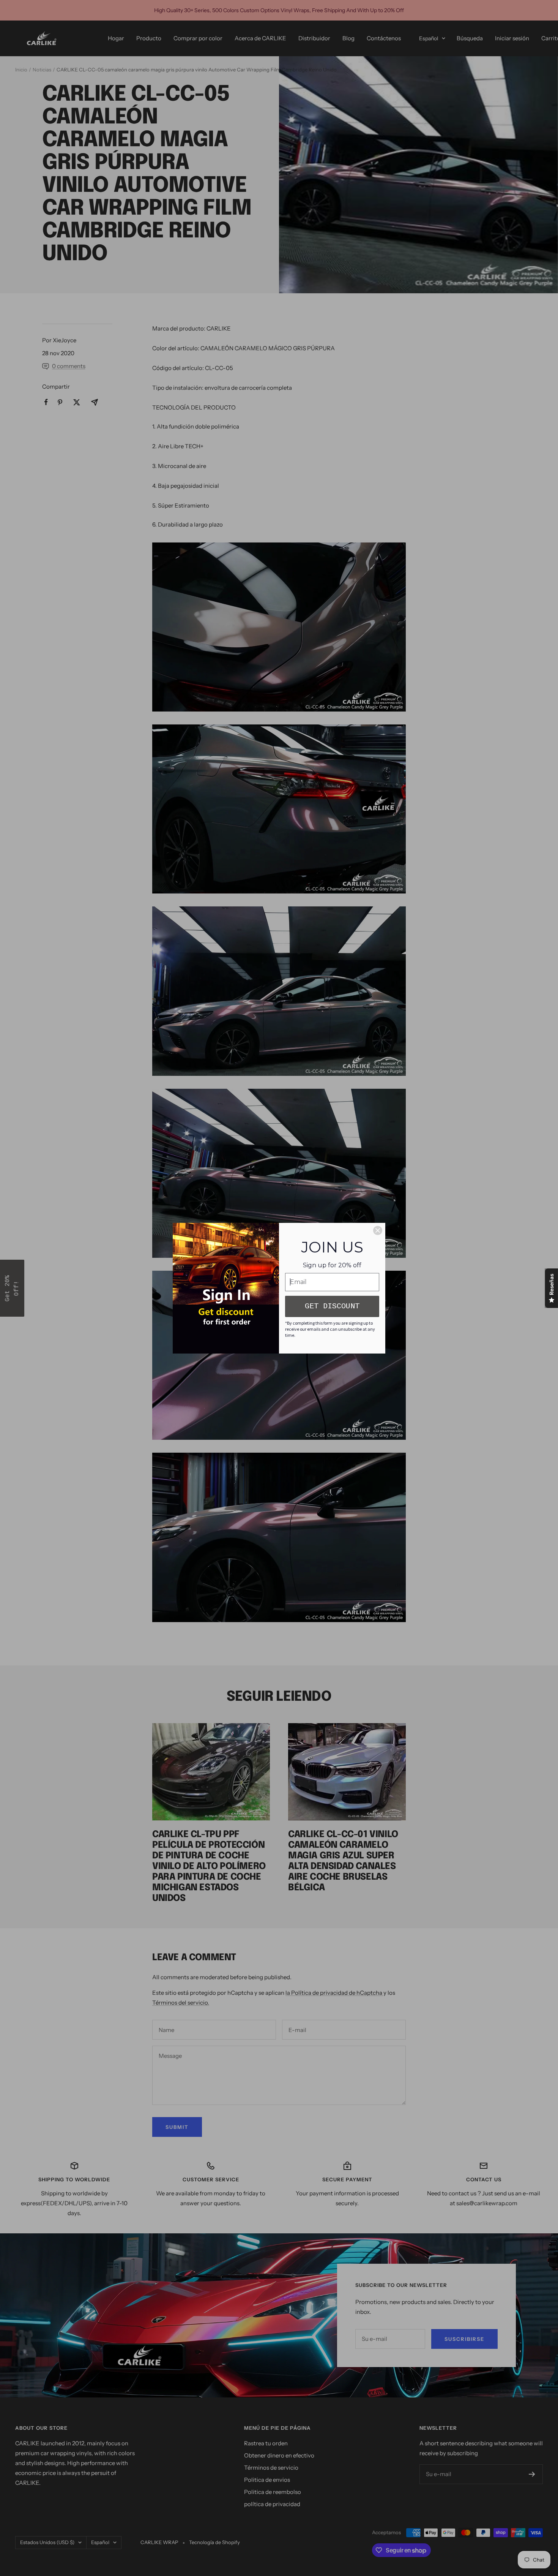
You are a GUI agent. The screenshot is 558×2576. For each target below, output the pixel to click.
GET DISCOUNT (332, 1306)
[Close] (378, 1230)
